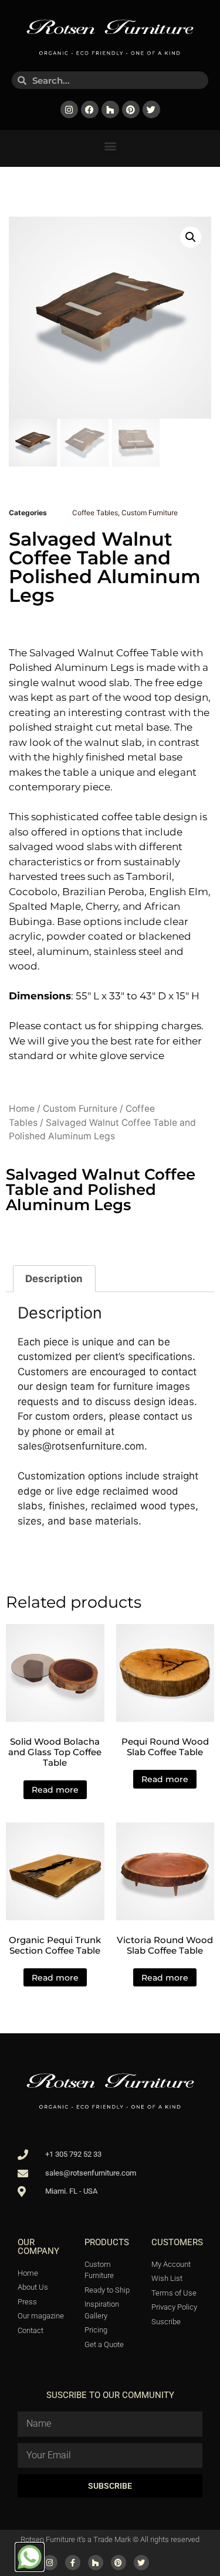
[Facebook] (90, 109)
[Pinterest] (131, 109)
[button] (110, 145)
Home (22, 1109)
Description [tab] (54, 1279)
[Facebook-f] (73, 2563)
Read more (55, 1790)
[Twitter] (151, 109)
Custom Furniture (150, 513)
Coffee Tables (95, 513)
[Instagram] (69, 109)
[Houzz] (110, 109)
